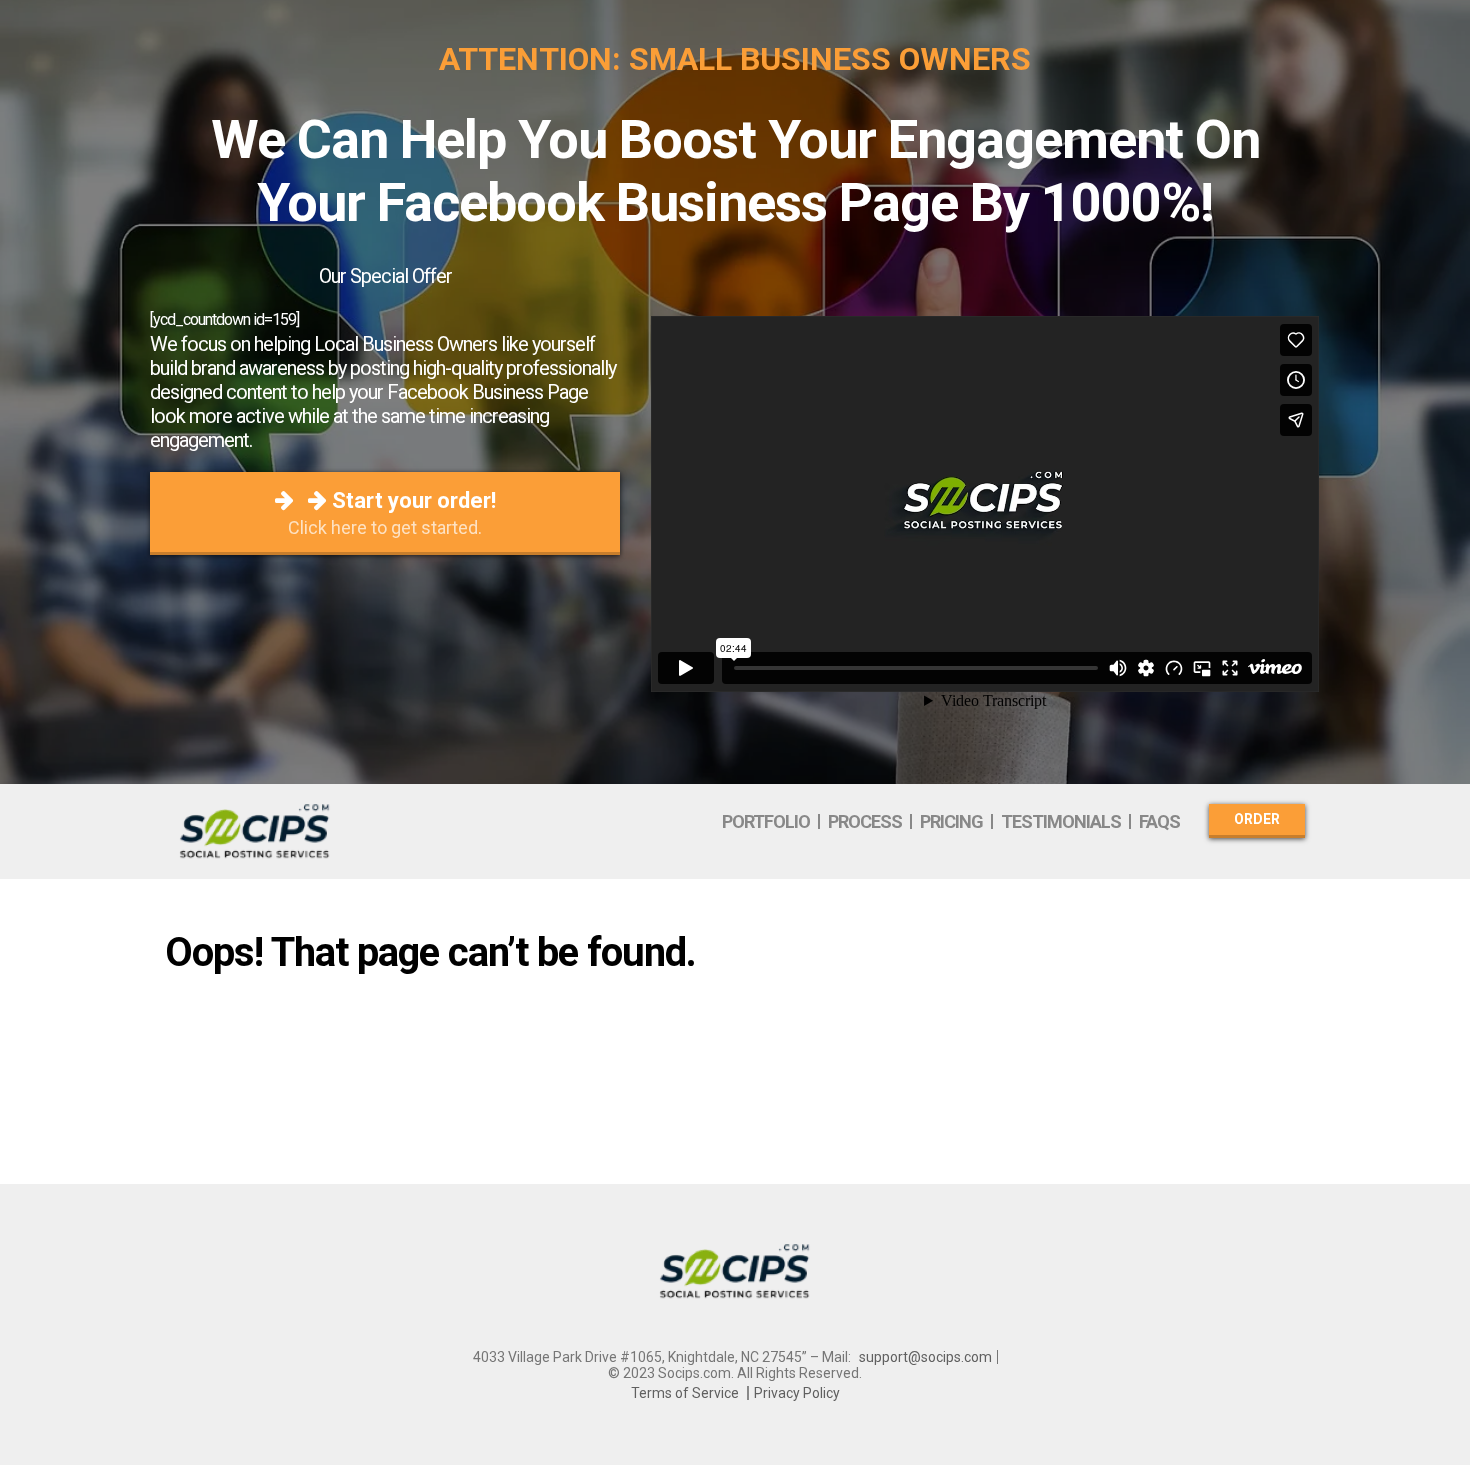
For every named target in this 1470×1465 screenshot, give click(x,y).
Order (1257, 819)
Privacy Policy (797, 1393)
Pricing (951, 821)
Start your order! (392, 513)
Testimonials (1061, 821)
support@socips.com (925, 1357)
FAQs (1159, 821)
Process (865, 821)
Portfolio (766, 821)
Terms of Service (685, 1393)
